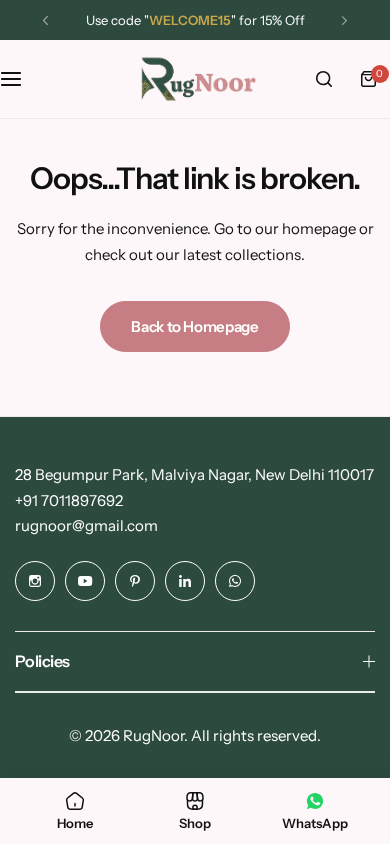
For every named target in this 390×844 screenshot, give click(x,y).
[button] (45, 20)
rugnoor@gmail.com (86, 525)
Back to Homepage (194, 326)
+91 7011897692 (69, 500)
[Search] (324, 79)
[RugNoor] (195, 79)
